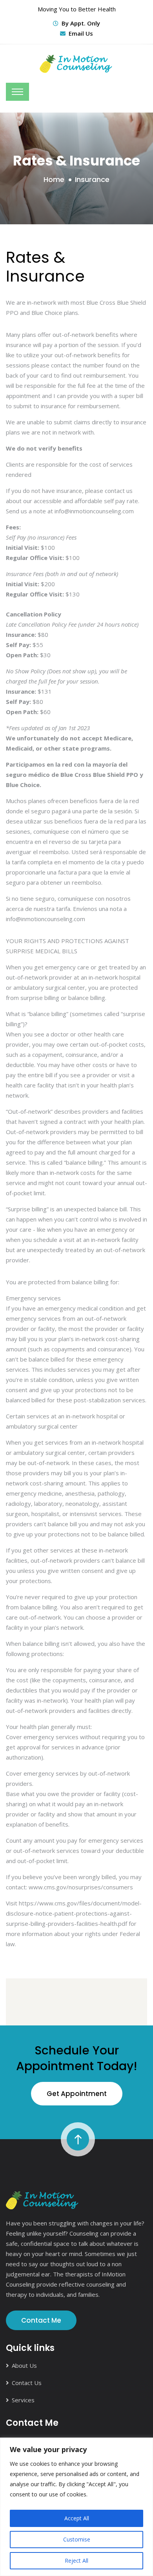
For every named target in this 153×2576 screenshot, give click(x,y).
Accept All (77, 2518)
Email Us (81, 33)
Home (54, 179)
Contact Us (27, 2383)
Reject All (76, 2561)
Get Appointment (77, 2094)
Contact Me (41, 2320)
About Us (24, 2365)
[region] (76, 2507)
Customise (77, 2539)
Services (23, 2400)
